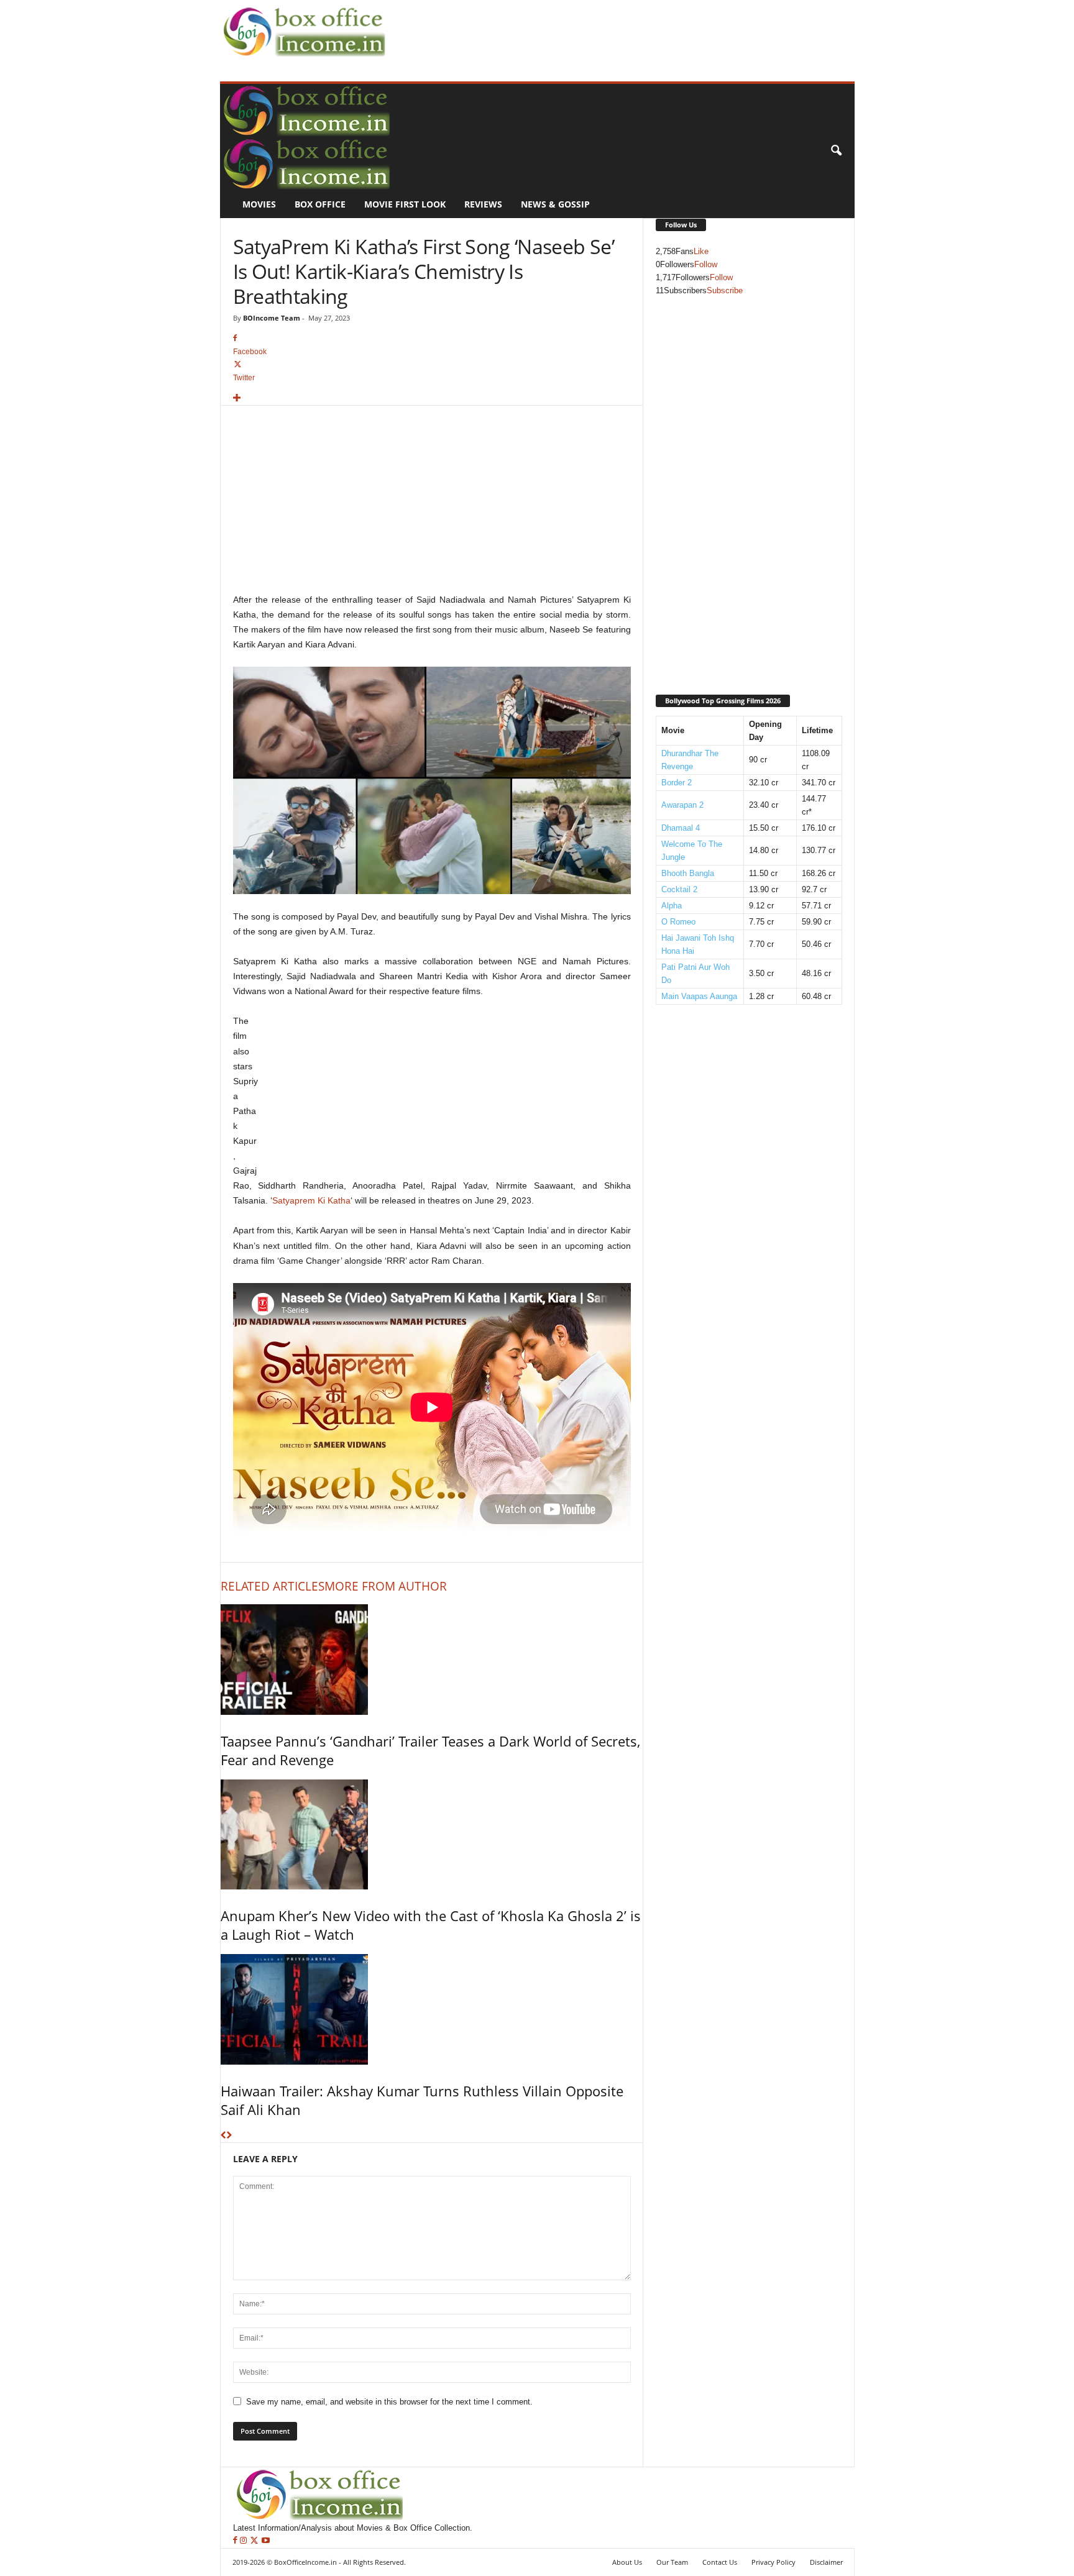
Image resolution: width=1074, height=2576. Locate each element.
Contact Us (720, 2562)
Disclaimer (826, 2562)
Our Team (672, 2562)
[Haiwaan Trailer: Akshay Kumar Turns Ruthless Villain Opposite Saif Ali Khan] (432, 2009)
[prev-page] (223, 2136)
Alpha (672, 906)
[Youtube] (266, 2541)
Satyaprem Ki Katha (311, 1200)
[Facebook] (236, 2541)
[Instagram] (245, 2541)
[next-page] (229, 2136)
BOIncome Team (272, 318)
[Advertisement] (615, 29)
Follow (706, 264)
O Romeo (678, 922)
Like (701, 251)
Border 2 (677, 783)
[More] (432, 399)
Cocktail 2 (679, 889)
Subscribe (725, 290)
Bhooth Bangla (688, 873)
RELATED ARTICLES (273, 1586)
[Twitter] (255, 2541)
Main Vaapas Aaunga (699, 996)
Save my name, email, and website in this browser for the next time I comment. (389, 2402)
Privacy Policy (773, 2562)
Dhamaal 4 (681, 828)
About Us (627, 2562)
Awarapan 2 (682, 805)
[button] (836, 151)
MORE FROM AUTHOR (386, 1586)
